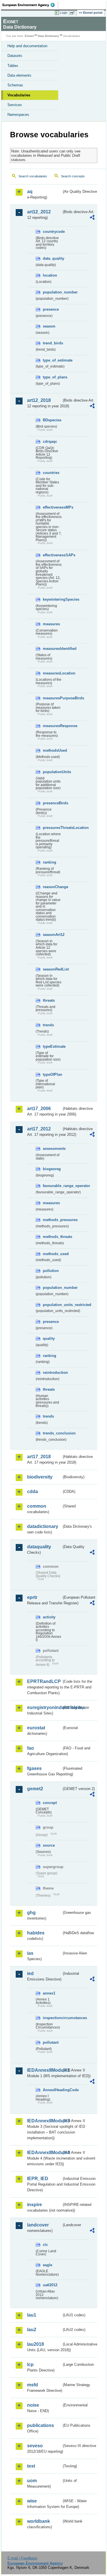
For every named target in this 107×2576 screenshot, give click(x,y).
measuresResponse (52, 726)
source (49, 1845)
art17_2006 (39, 1109)
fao (31, 1748)
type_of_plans (52, 377)
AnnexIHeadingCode (52, 2090)
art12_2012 (39, 212)
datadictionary (43, 1526)
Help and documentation (27, 46)
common (37, 1506)
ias (30, 1953)
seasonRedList (52, 969)
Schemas (15, 85)
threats (49, 1000)
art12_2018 (39, 400)
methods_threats (52, 1237)
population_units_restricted (52, 1305)
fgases (34, 1768)
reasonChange (52, 887)
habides (36, 1933)
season (49, 326)
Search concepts (73, 176)
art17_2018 (39, 1457)
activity (49, 1617)
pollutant (51, 2042)
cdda (33, 1492)
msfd (33, 2385)
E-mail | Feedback (22, 2558)
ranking (50, 862)
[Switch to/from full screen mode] (73, 13)
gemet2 (35, 1789)
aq (30, 191)
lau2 (32, 2330)
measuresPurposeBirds (52, 698)
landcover (38, 2225)
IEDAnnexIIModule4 (44, 2153)
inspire (35, 2205)
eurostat (36, 1728)
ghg (31, 1913)
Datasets (15, 56)
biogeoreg (52, 1169)
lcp (30, 2364)
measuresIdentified (52, 649)
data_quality (52, 258)
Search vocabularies (33, 176)
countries (51, 473)
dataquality (39, 1547)
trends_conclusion (52, 1433)
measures (51, 624)
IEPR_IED (38, 2179)
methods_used (52, 1254)
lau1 (32, 2315)
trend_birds (52, 343)
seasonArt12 (52, 935)
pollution (51, 1271)
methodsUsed (52, 750)
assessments (52, 1149)
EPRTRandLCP (44, 1681)
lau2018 (36, 2344)
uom (32, 2481)
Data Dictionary (48, 36)
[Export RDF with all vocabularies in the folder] (92, 218)
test (31, 2466)
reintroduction (52, 1373)
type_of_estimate (52, 360)
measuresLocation (52, 673)
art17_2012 (39, 1129)
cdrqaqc (50, 441)
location (50, 275)
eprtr (32, 1597)
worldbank (39, 2521)
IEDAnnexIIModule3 (44, 2121)
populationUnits (52, 772)
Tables (13, 66)
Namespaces (18, 115)
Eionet (29, 36)
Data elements (19, 75)
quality (49, 1338)
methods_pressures (52, 1220)
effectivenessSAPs (52, 555)
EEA (30, 5)
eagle (48, 2265)
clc (45, 2245)
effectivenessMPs (52, 507)
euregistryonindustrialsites (44, 1707)
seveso (35, 2446)
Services (15, 105)
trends (48, 1025)
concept (50, 1803)
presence (51, 309)
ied (30, 1973)
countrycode (52, 232)
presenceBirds (52, 803)
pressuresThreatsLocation (52, 828)
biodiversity (40, 1477)
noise (33, 2405)
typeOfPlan (52, 1074)
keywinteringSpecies (52, 599)
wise (32, 2501)
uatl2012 (50, 2285)
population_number (52, 292)
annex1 (49, 1993)
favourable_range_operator (52, 1186)
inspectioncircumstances (52, 2018)
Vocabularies (19, 95)
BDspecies (52, 420)
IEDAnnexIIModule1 (44, 2070)
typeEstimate (52, 1046)
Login (64, 13)
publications (41, 2425)
